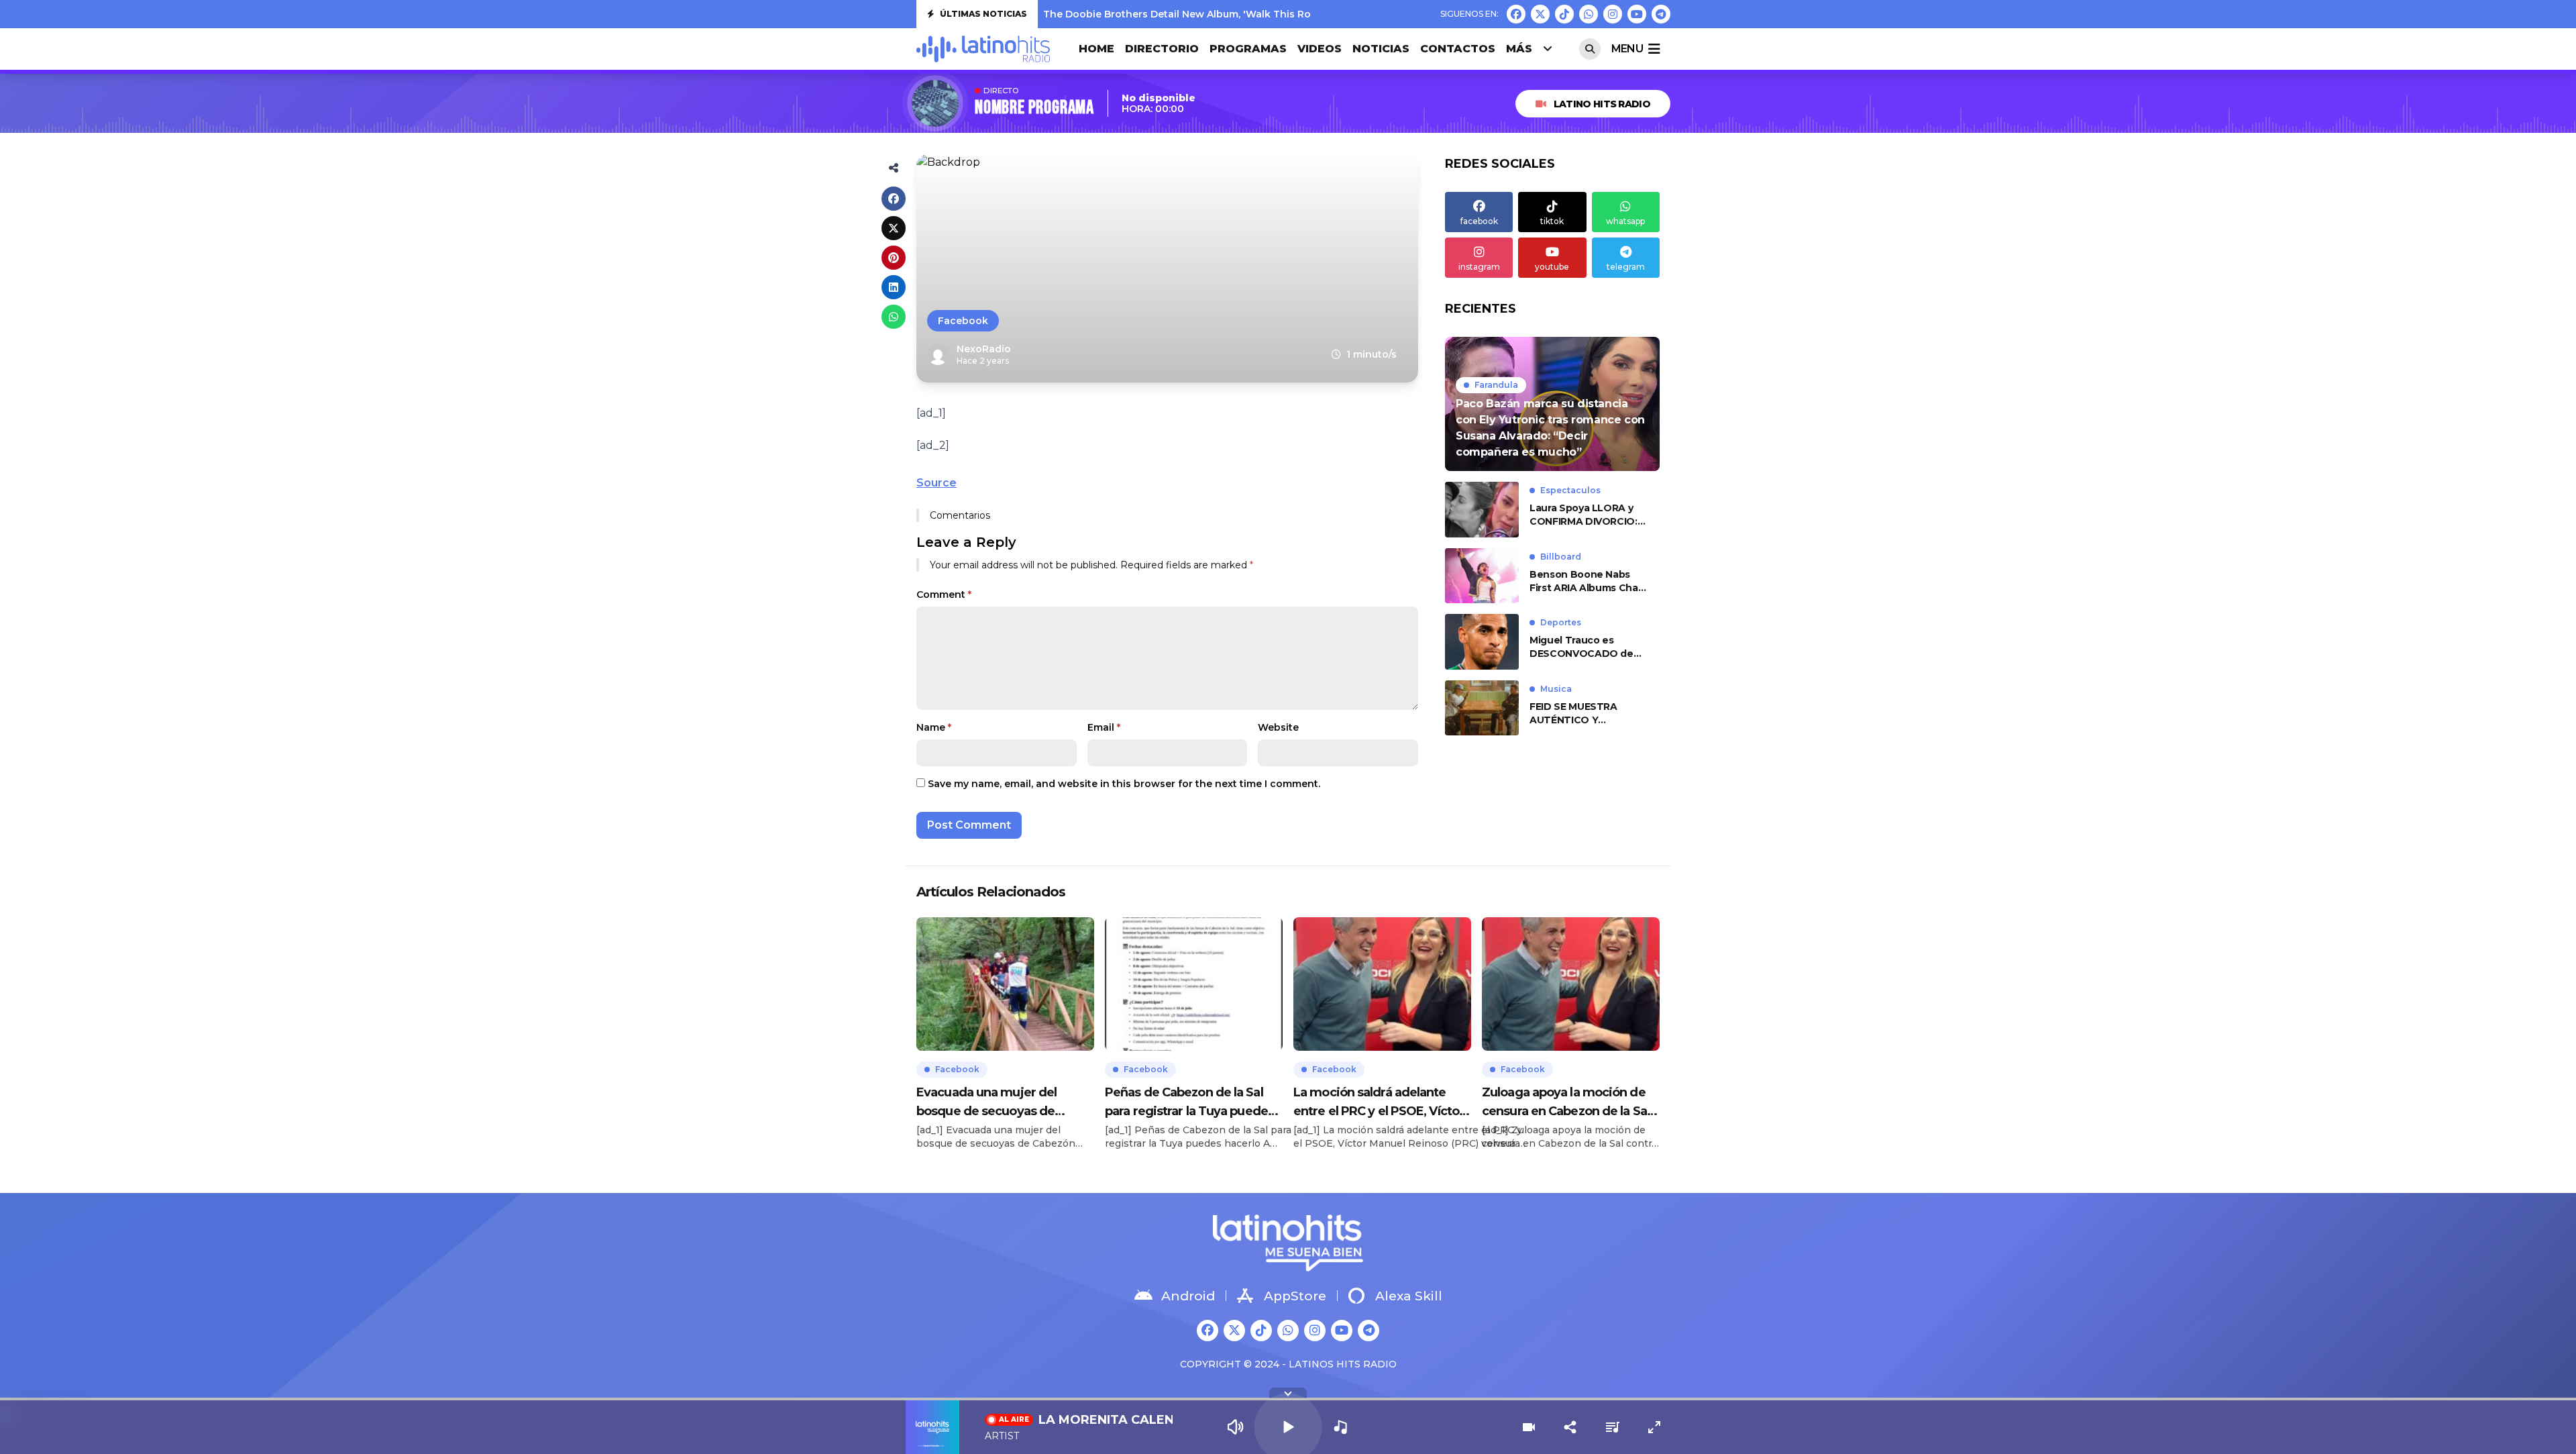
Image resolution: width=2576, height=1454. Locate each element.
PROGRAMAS (1248, 49)
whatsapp (1625, 221)
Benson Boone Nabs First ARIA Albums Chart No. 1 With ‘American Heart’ (1588, 581)
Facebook (963, 321)
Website (1278, 727)
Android (1188, 1296)
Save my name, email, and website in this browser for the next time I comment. (1124, 784)
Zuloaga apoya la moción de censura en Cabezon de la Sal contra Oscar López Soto (1566, 1103)
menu (1627, 49)
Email (1104, 727)
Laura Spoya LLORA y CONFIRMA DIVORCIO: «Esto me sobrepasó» (1584, 515)
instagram (1479, 267)
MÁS (1519, 49)
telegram (1626, 267)
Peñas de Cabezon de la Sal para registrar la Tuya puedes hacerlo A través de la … (1189, 1103)
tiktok (1552, 221)
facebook (1479, 221)
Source (936, 483)
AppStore (1295, 1296)
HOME (1096, 49)
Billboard (1561, 557)
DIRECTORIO (1162, 49)
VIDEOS (1320, 49)
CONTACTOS (1458, 49)
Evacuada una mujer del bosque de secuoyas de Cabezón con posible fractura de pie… (1001, 1103)
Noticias (1381, 49)
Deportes (1561, 622)
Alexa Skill (1409, 1296)
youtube (1552, 267)
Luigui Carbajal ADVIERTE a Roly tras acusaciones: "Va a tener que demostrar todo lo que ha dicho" (1289, 17)
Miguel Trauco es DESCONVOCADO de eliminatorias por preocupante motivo (1581, 647)
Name (934, 727)
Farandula (1496, 385)
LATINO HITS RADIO (1602, 104)
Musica (1556, 689)
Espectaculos (1570, 490)
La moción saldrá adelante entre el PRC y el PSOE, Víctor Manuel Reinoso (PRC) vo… (1379, 1103)
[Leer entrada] (1552, 404)
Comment (944, 594)
